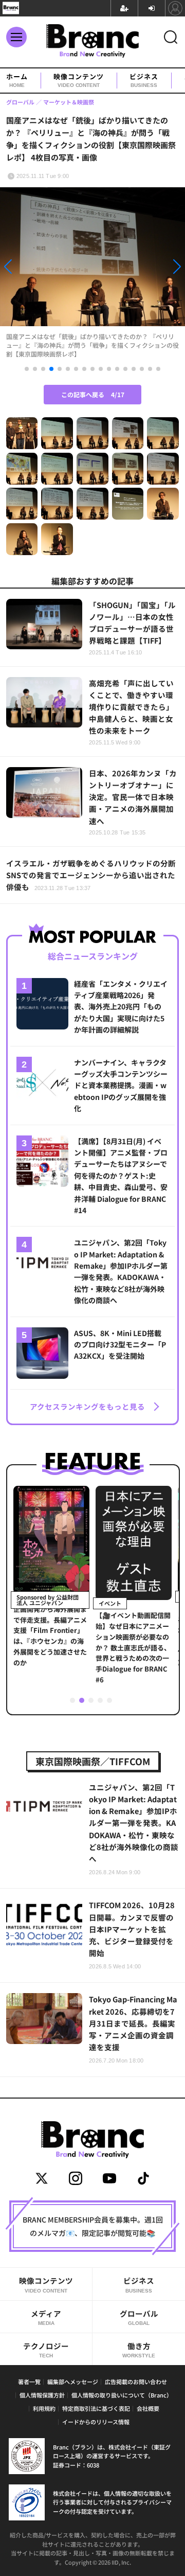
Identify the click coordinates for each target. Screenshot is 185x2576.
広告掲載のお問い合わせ (136, 2382)
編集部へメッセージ (73, 2382)
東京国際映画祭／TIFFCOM (93, 1761)
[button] (28, 268)
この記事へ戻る (93, 394)
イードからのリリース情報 (96, 2422)
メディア (46, 2317)
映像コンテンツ (79, 80)
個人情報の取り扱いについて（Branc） (122, 2395)
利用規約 (44, 2408)
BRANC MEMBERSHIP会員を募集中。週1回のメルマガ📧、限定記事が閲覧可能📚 (93, 2226)
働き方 (139, 2349)
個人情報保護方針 (42, 2395)
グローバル (139, 2317)
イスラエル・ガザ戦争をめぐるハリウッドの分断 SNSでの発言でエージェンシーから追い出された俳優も (92, 875)
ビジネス (144, 80)
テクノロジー (46, 2349)
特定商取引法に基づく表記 (96, 2408)
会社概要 (148, 2408)
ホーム (17, 80)
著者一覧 (29, 2382)
